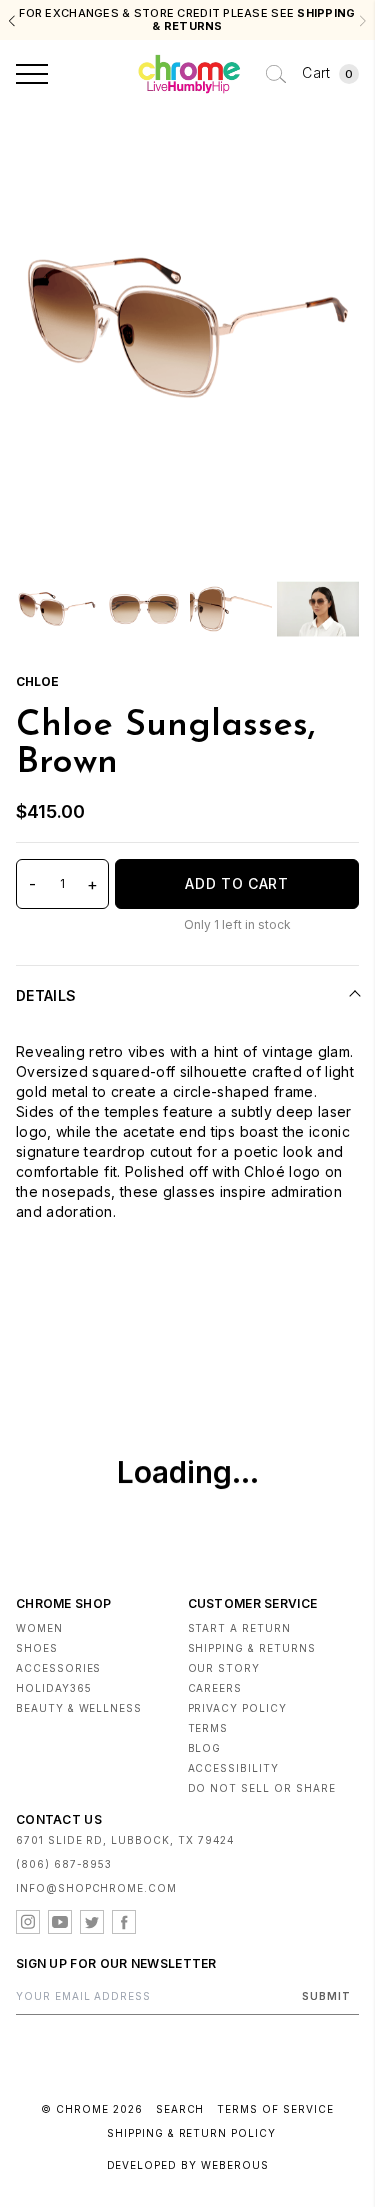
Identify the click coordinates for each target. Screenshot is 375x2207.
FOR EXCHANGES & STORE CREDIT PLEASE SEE (187, 20)
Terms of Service (275, 2109)
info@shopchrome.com (96, 1888)
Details (46, 995)
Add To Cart (237, 883)
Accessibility (233, 1768)
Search (180, 2109)
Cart (327, 72)
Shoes (37, 1648)
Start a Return (239, 1628)
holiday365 (54, 1688)
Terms (208, 1728)
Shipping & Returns (252, 1648)
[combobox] (276, 74)
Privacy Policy (237, 1708)
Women (39, 1628)
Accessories (58, 1668)
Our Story (224, 1668)
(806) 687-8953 (64, 1864)
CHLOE (37, 681)
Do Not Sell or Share (262, 1788)
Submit (326, 1996)
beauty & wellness (79, 1708)
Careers (215, 1688)
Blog (205, 1748)
